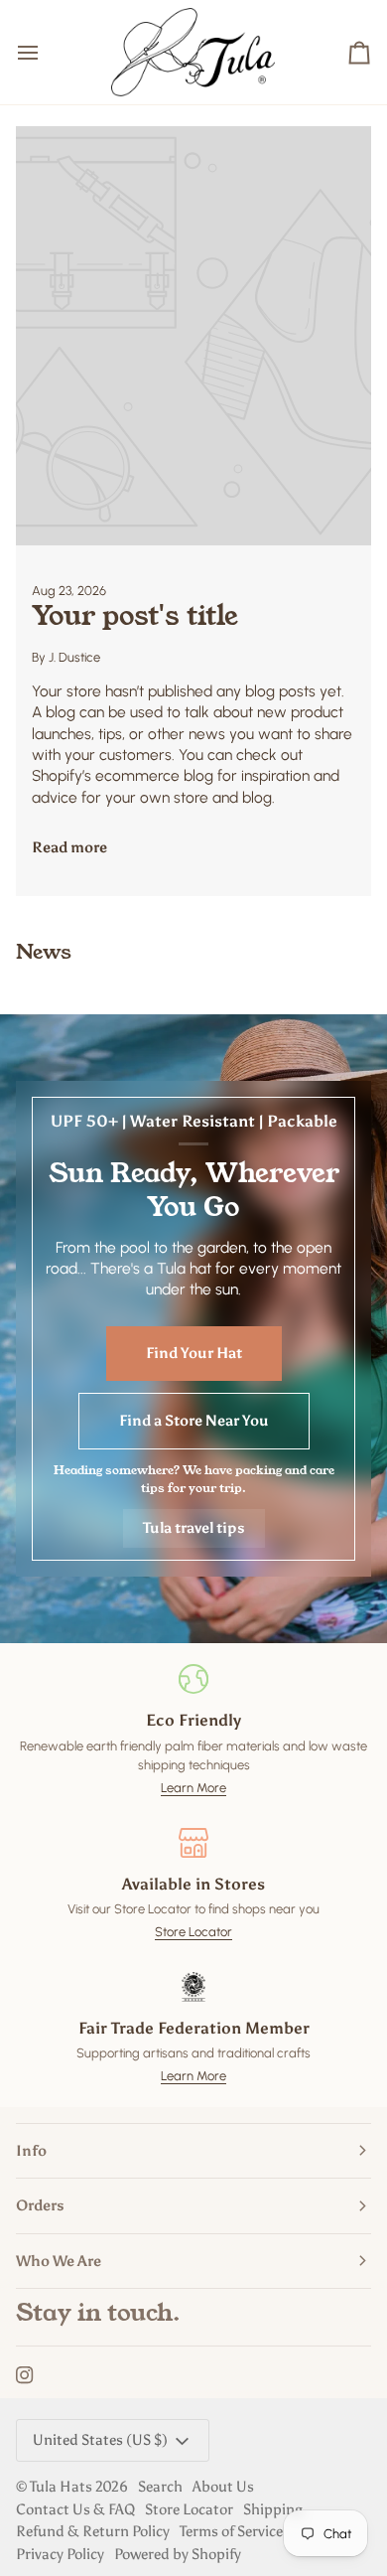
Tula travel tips (194, 1528)
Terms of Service (231, 2531)
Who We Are (59, 2261)
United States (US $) (100, 2440)
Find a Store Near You (194, 1421)
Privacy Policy (60, 2554)
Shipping (273, 2509)
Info (31, 2151)
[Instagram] (25, 2375)
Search (160, 2487)
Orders (40, 2205)
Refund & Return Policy (93, 2531)
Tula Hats (61, 2487)
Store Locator (193, 1932)
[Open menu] (46, 52)
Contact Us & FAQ (75, 2509)
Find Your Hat (194, 1353)
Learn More (193, 1788)
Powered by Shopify (178, 2554)
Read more (69, 847)
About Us (223, 2487)
